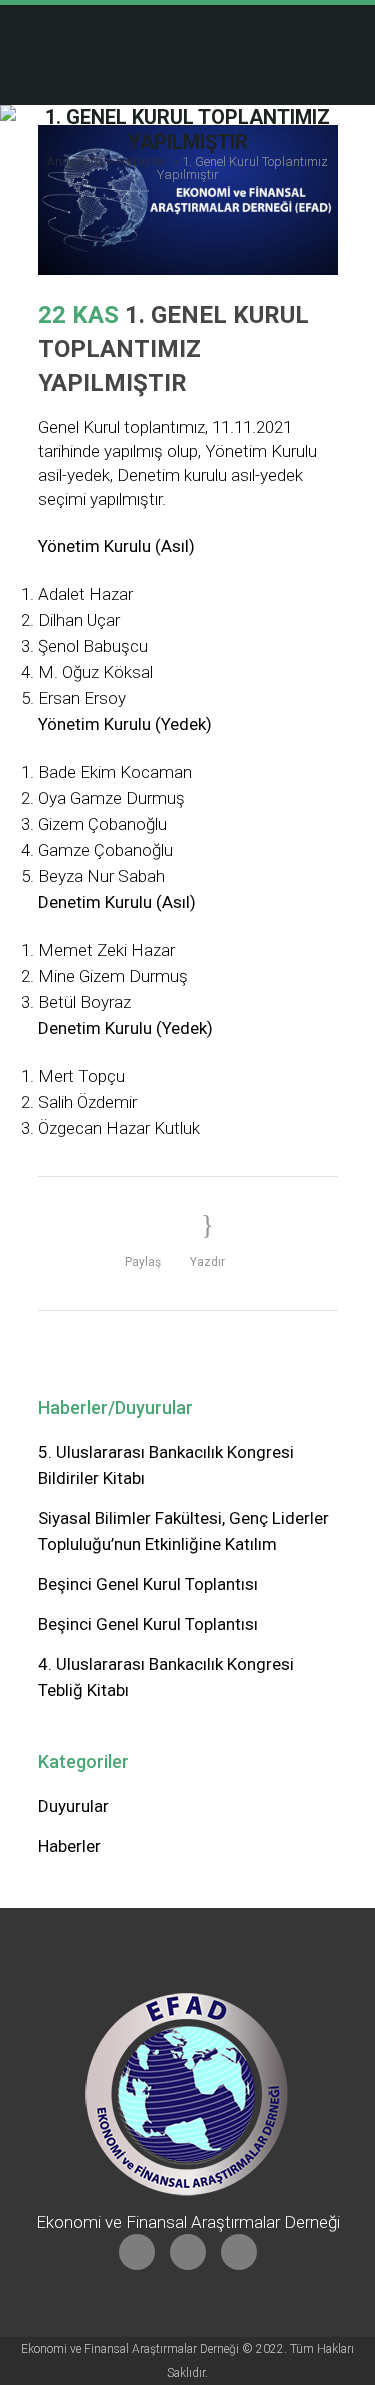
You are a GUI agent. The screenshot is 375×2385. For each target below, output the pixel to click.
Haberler (141, 161)
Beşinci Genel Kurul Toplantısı (148, 1584)
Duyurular (73, 1806)
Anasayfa (75, 161)
